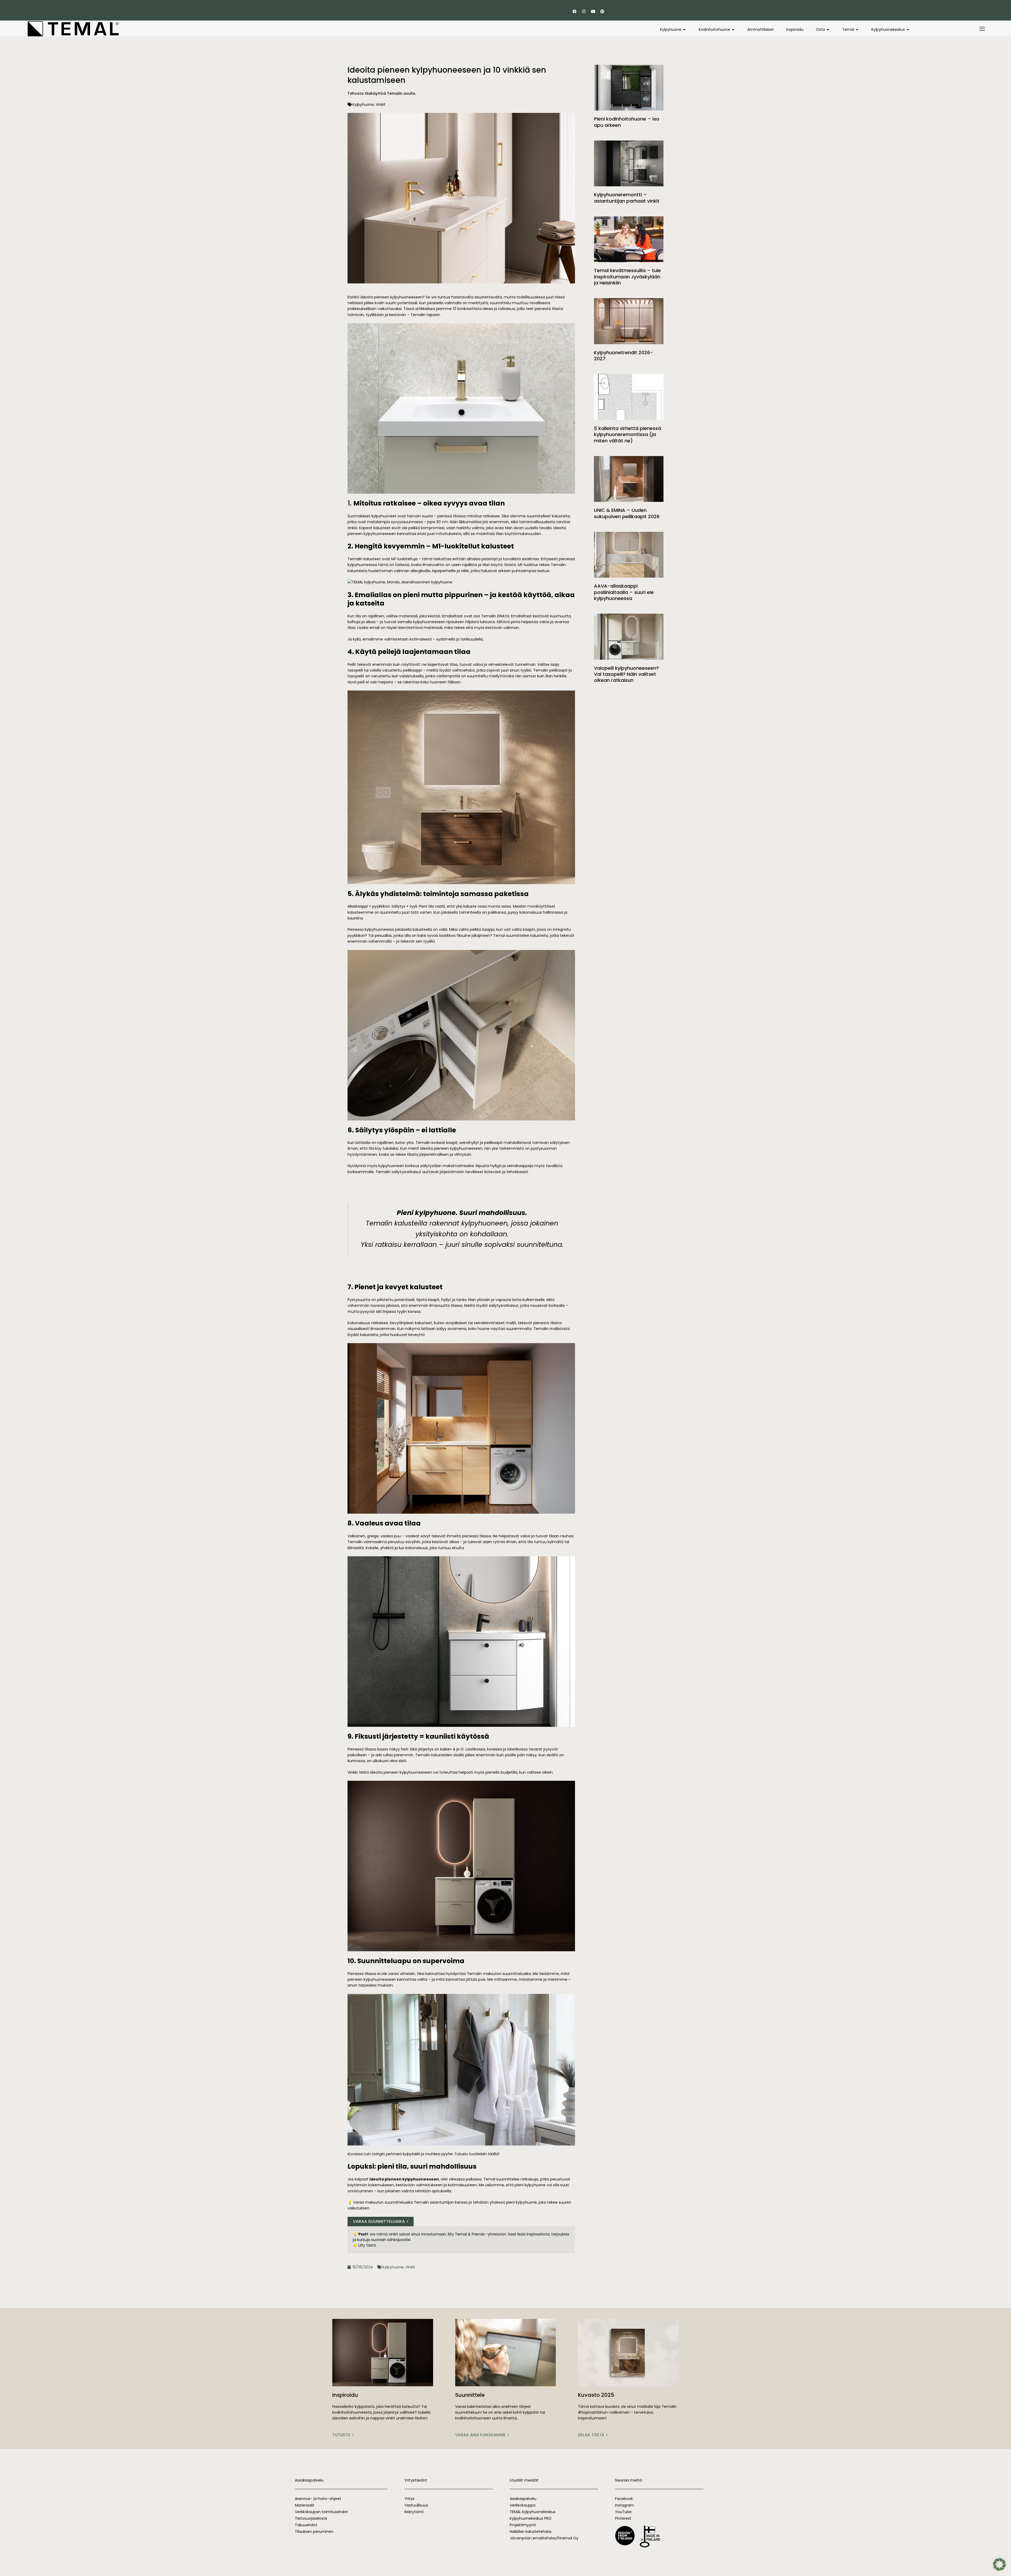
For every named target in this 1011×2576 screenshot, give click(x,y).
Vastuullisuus (416, 2505)
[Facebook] (574, 11)
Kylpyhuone (363, 104)
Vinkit (381, 104)
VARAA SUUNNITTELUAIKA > (381, 2221)
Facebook (624, 2499)
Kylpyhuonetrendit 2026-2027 (623, 356)
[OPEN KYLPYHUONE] (685, 30)
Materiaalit (305, 2505)
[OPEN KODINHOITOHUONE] (733, 30)
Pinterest (623, 2518)
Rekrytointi (414, 2512)
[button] (999, 2564)
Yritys (409, 2499)
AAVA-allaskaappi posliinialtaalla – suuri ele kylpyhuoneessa (624, 592)
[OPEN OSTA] (828, 30)
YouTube (623, 2512)
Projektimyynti (523, 2525)
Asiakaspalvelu (523, 2499)
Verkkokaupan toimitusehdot (321, 2512)
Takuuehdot (306, 2525)
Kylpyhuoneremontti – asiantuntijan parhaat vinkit (627, 198)
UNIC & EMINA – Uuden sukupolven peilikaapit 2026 (627, 513)
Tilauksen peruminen (314, 2532)
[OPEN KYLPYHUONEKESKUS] (908, 30)
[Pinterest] (602, 11)
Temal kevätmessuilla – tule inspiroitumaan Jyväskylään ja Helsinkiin (627, 277)
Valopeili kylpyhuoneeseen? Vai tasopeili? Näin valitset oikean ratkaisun (626, 674)
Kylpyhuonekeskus (539, 2512)
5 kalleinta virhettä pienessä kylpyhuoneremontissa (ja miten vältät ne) (628, 434)
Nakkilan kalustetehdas (531, 2532)
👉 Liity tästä (364, 2245)
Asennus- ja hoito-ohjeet (318, 2499)
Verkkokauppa (523, 2505)
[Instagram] (584, 11)
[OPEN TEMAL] (857, 30)
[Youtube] (593, 11)
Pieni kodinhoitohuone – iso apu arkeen (627, 122)
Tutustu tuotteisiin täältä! (477, 2154)
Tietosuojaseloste (311, 2518)
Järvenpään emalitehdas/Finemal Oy (544, 2538)
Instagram (625, 2505)
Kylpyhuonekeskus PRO (531, 2518)
